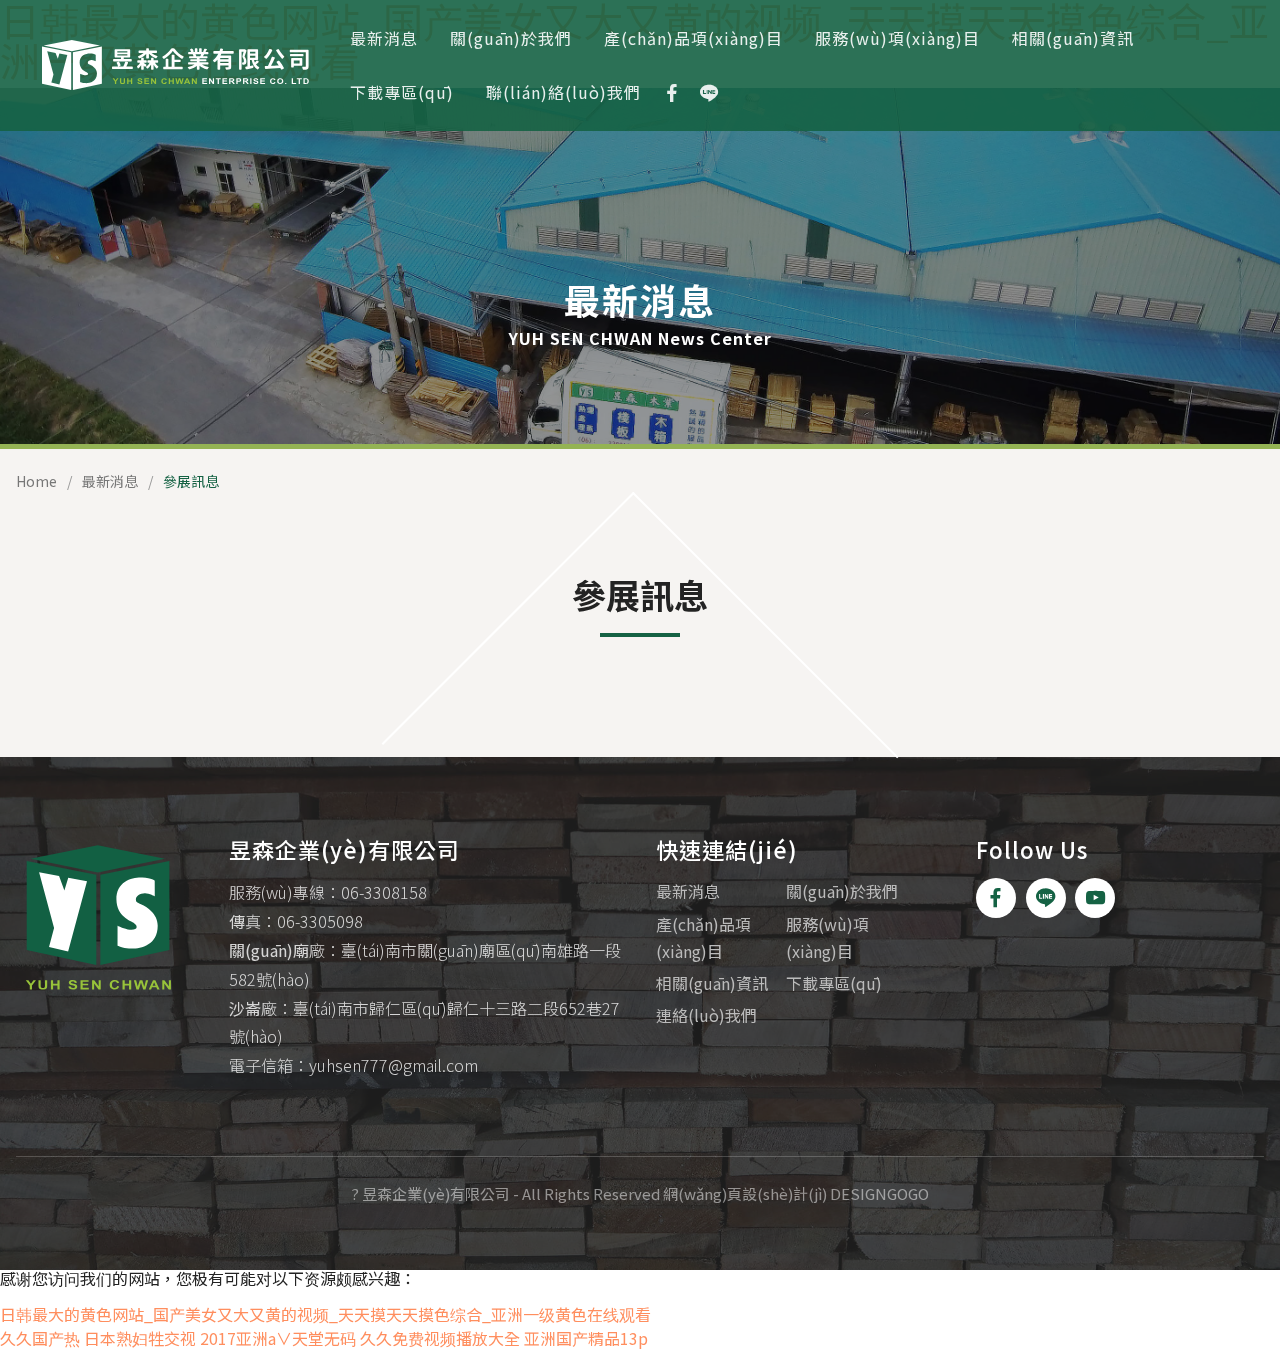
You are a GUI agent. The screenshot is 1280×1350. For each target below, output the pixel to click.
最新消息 (384, 38)
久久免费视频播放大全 (440, 1338)
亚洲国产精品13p (586, 1338)
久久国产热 (40, 1338)
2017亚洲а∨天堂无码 (278, 1338)
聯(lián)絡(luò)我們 (563, 92)
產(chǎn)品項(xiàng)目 (693, 38)
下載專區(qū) (402, 92)
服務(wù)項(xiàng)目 (897, 38)
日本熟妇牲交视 (140, 1338)
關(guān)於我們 (511, 38)
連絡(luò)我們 (706, 1015)
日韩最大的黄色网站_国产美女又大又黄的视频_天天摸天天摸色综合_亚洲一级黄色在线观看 (325, 1314)
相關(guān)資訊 (1073, 38)
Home (36, 481)
